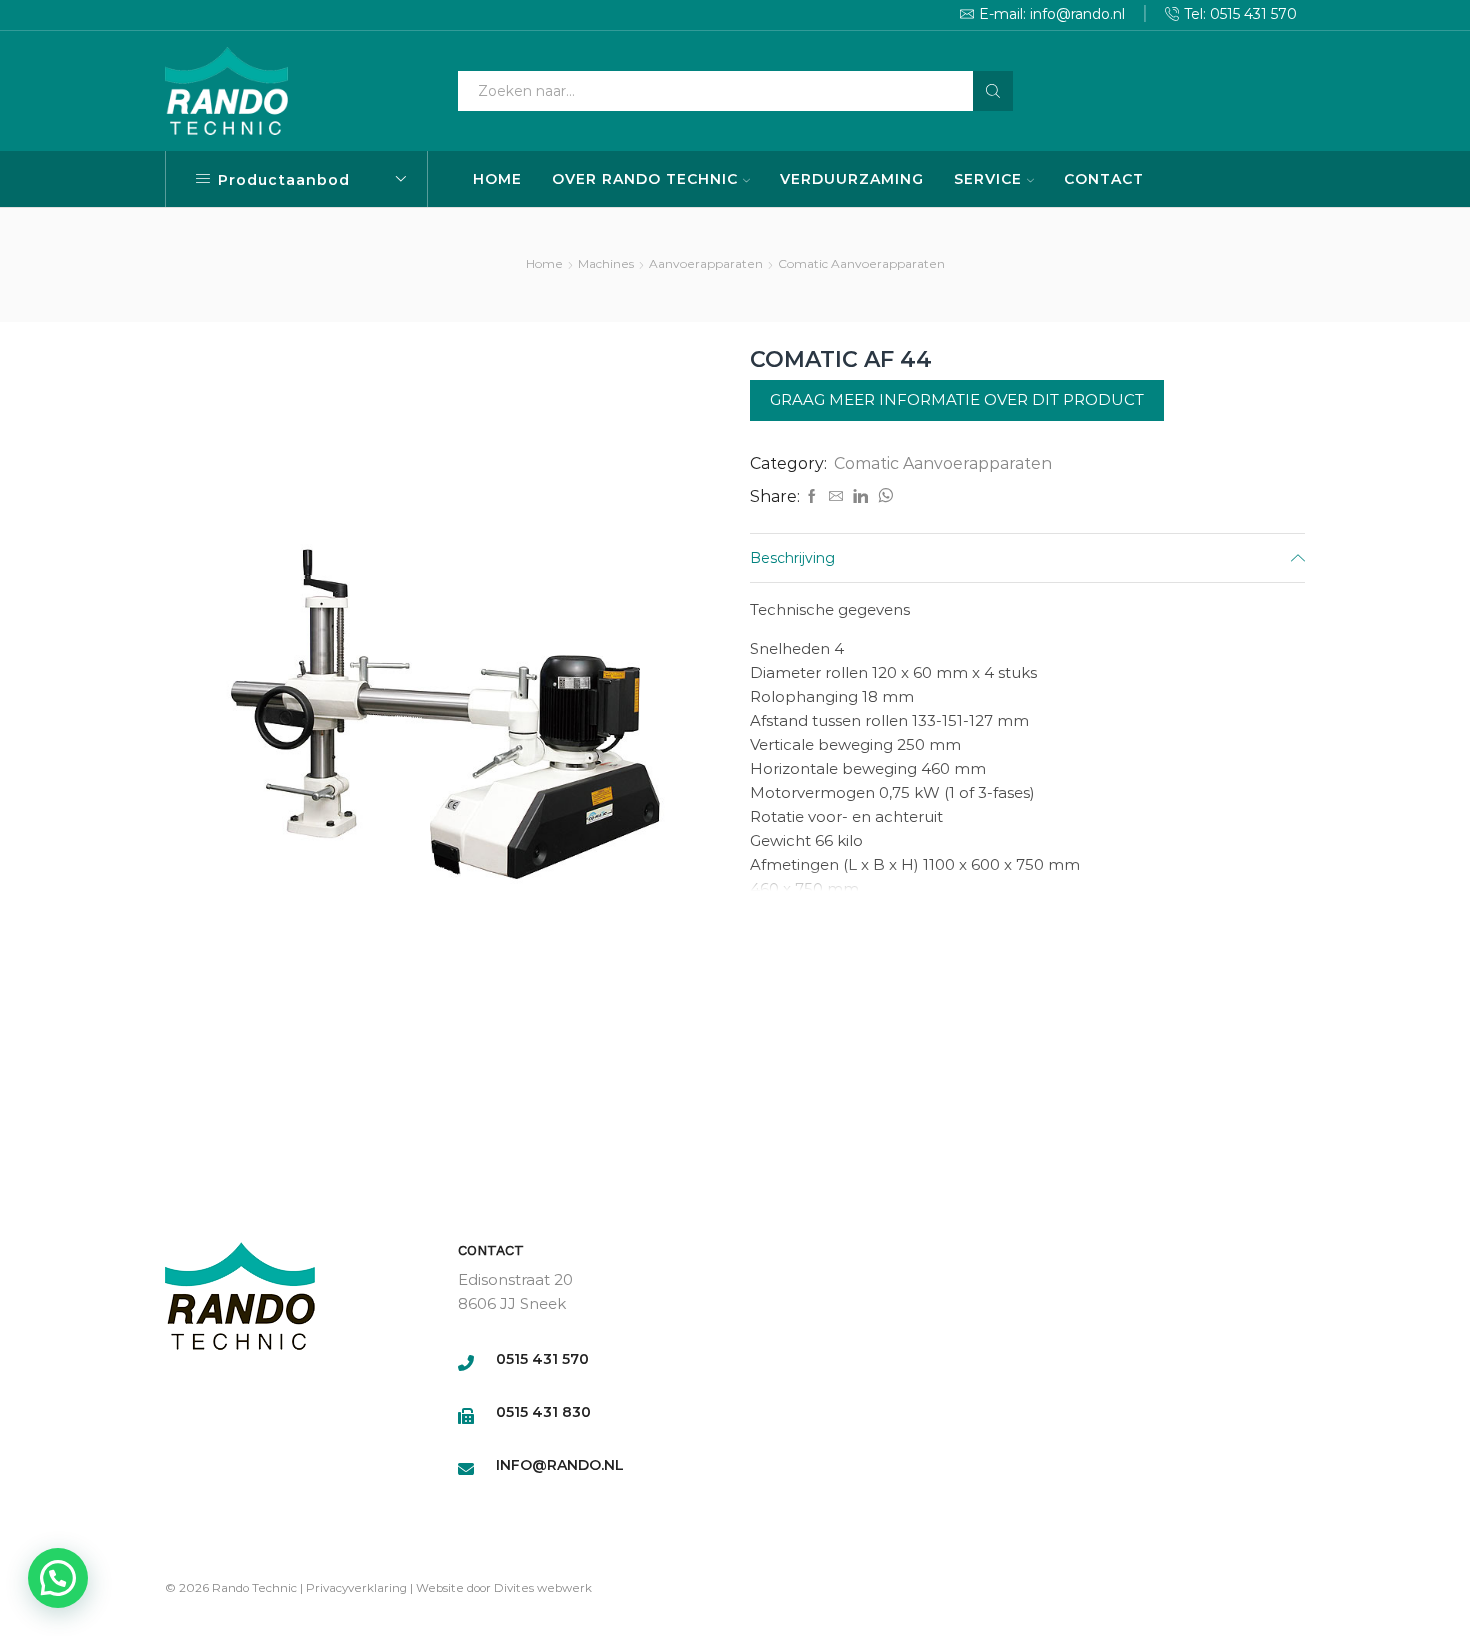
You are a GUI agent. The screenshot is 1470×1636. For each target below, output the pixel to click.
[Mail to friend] (836, 497)
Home (544, 263)
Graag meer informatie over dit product (957, 399)
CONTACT (1104, 179)
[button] (58, 1578)
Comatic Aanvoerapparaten (861, 263)
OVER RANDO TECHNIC (645, 179)
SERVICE (988, 179)
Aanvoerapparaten (706, 263)
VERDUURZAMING (852, 179)
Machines (606, 263)
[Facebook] (812, 497)
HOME (497, 179)
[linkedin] (860, 497)
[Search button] (993, 91)
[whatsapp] (883, 497)
